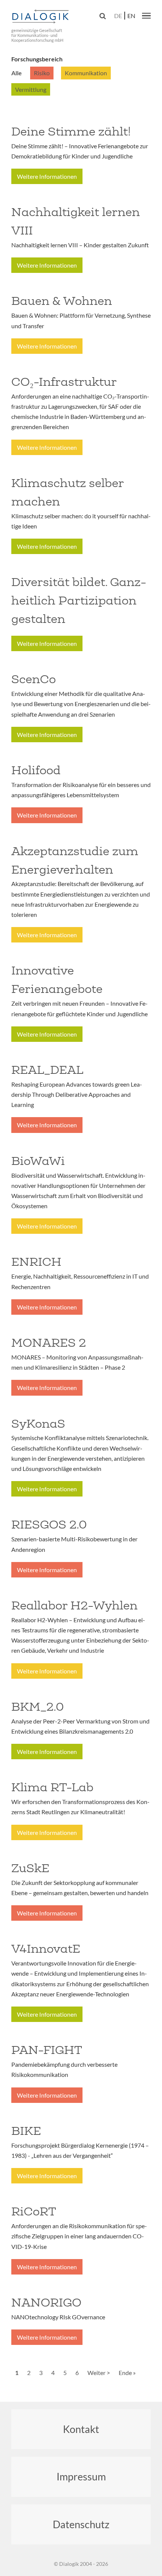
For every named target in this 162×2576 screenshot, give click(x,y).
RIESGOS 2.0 (49, 1524)
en (131, 16)
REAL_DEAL (47, 1070)
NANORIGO (46, 2302)
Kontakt (81, 2429)
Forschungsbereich (37, 59)
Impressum (81, 2476)
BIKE (26, 2131)
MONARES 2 (49, 1343)
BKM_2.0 (37, 1707)
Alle (17, 73)
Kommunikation (86, 73)
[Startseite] (41, 17)
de (118, 16)
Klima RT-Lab (52, 1787)
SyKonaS (38, 1423)
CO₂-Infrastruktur (64, 382)
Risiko (42, 73)
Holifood (36, 770)
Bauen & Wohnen (62, 301)
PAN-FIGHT (47, 2050)
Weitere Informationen (47, 176)
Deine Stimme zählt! (71, 131)
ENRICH (36, 1262)
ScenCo (34, 679)
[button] (146, 15)
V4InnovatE (46, 1949)
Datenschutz (81, 2524)
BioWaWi (38, 1161)
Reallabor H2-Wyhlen (74, 1605)
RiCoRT (34, 2211)
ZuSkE (30, 1868)
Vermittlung (31, 89)
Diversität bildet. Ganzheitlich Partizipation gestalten (79, 600)
